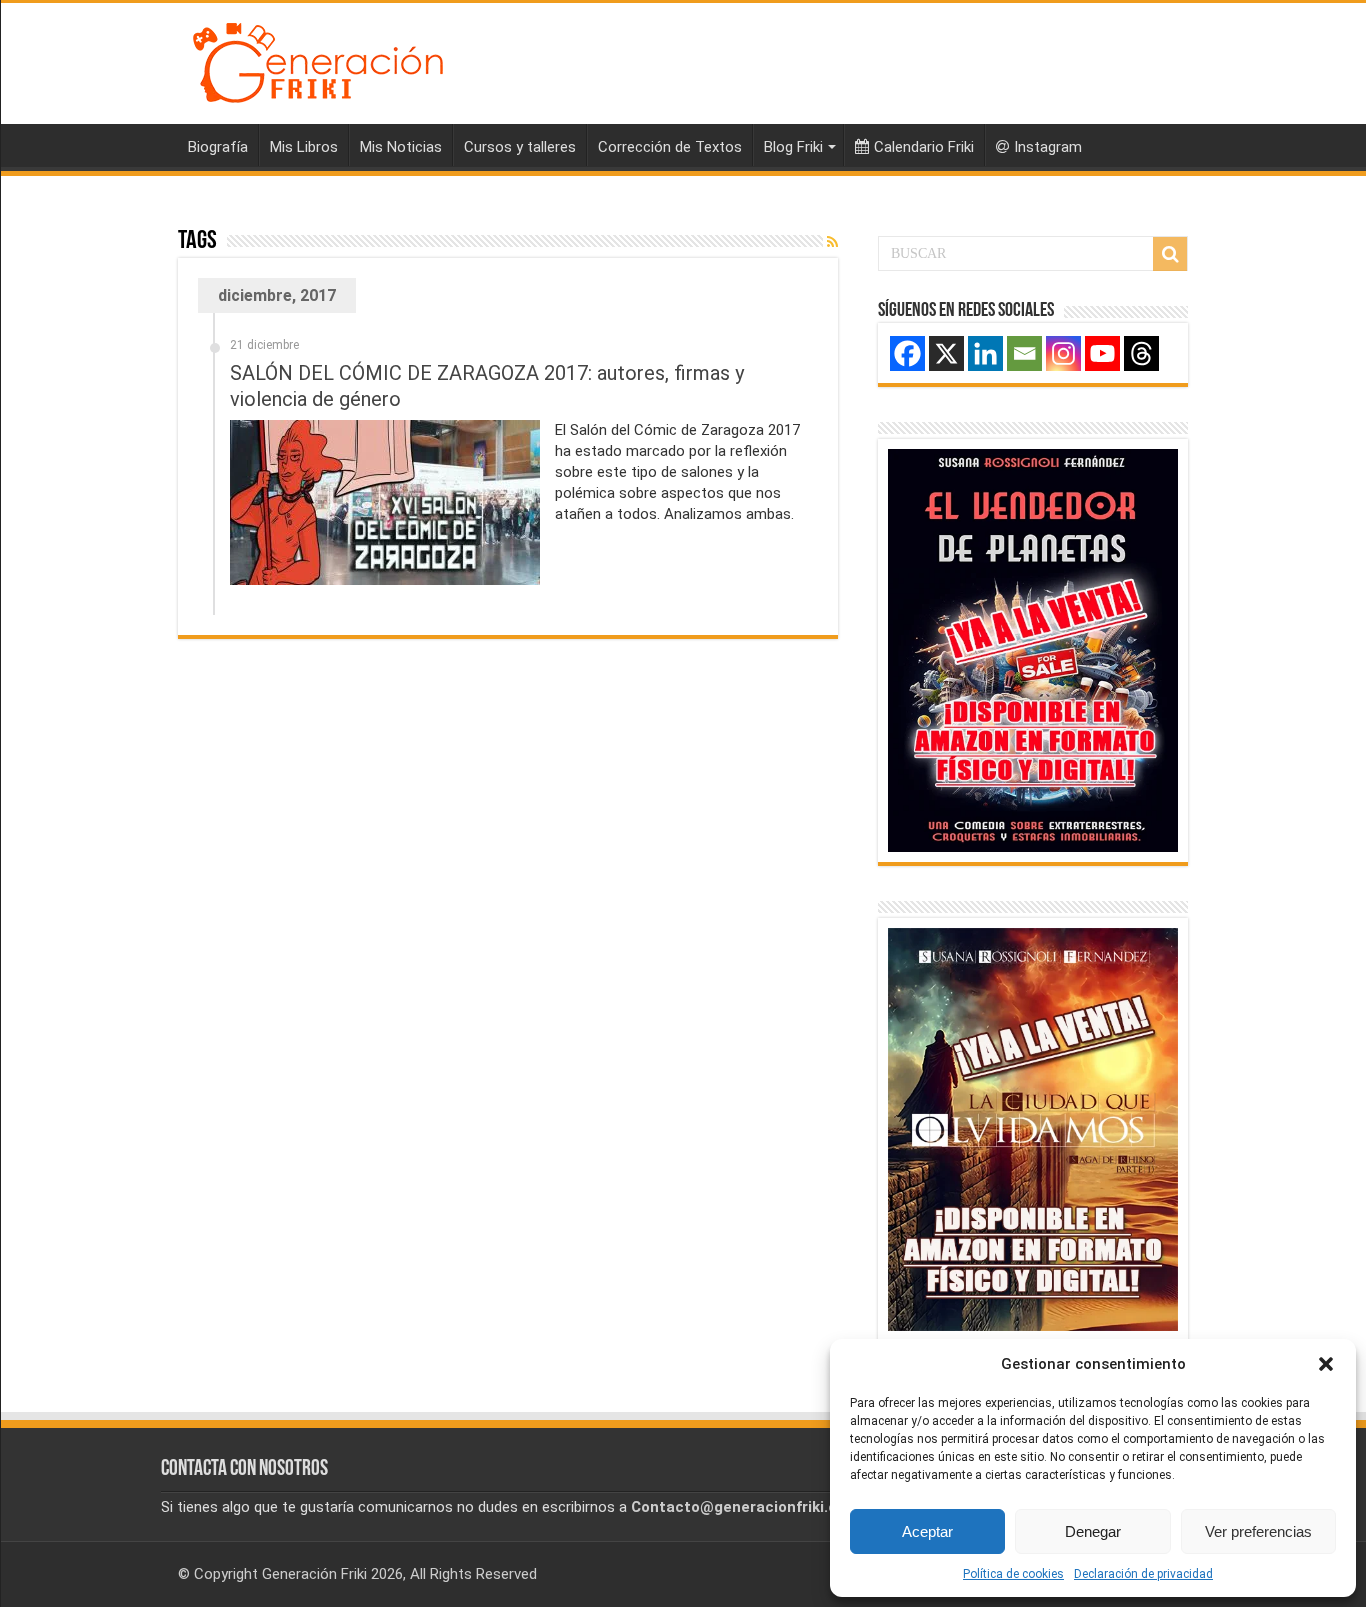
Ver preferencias (1258, 1531)
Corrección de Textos (670, 147)
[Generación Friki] (318, 60)
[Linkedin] (985, 353)
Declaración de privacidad (1143, 1574)
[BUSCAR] (1170, 254)
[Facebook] (907, 353)
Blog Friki (793, 147)
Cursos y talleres (520, 147)
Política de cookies (1013, 1574)
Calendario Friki (924, 147)
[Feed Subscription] (832, 242)
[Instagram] (1063, 353)
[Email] (1024, 353)
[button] (1326, 1364)
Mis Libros (304, 147)
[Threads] (1141, 353)
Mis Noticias (401, 147)
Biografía (218, 147)
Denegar (1093, 1531)
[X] (946, 353)
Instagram (1048, 147)
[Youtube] (1102, 353)
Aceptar (927, 1531)
